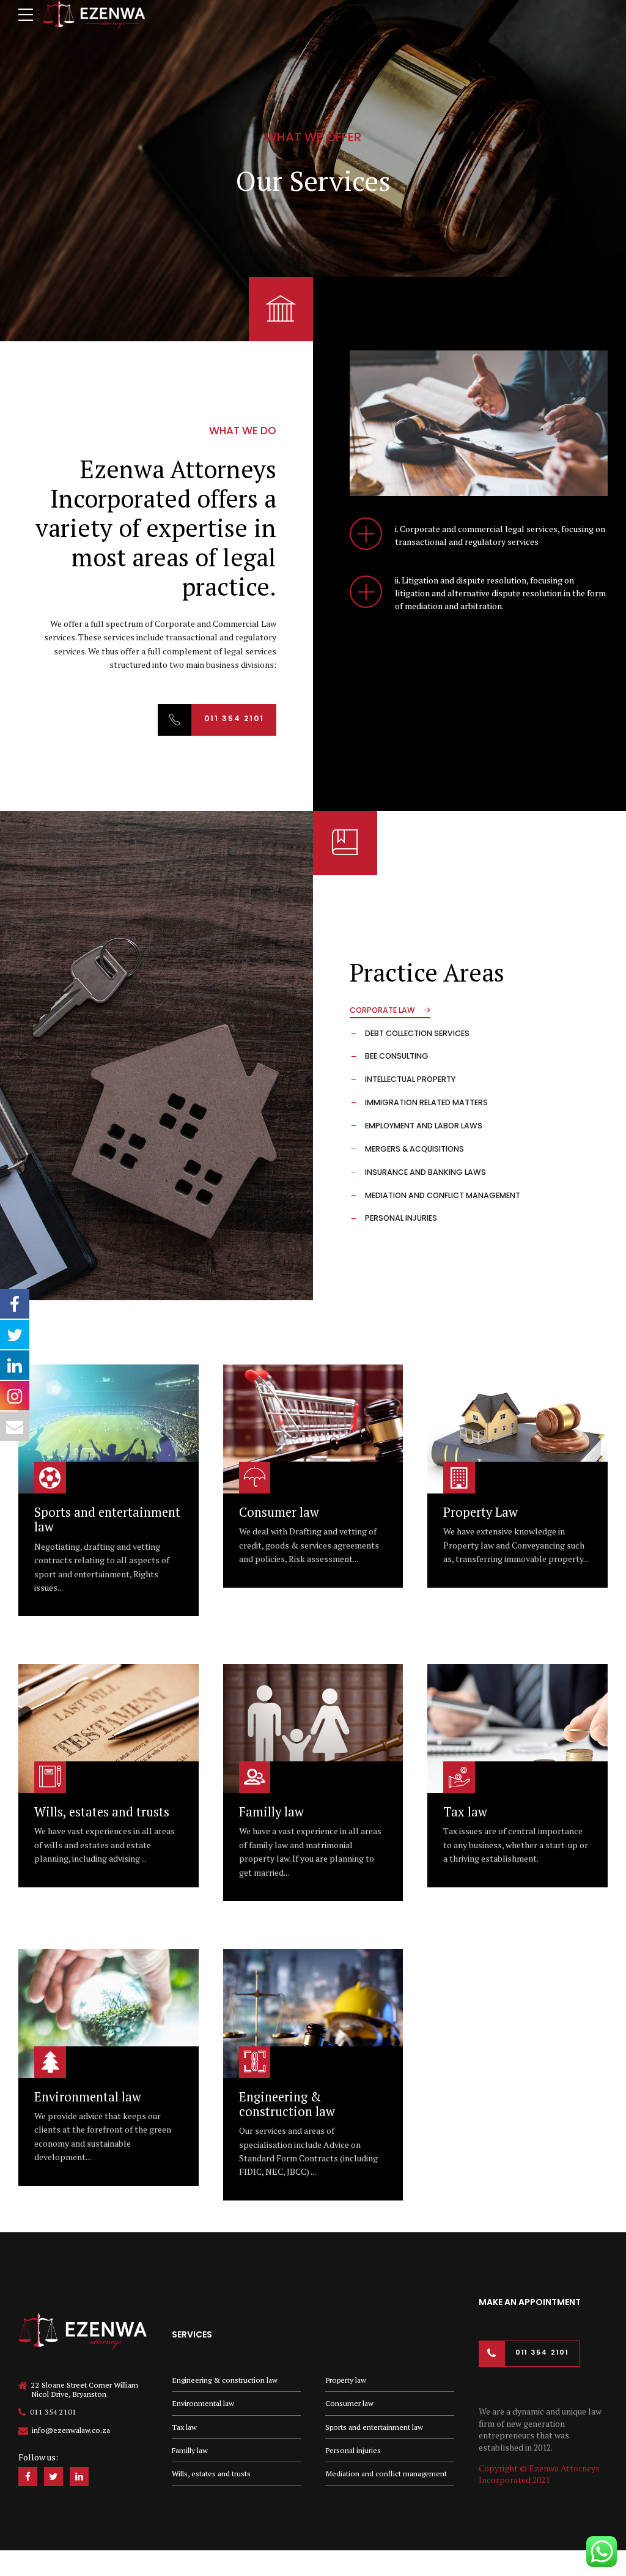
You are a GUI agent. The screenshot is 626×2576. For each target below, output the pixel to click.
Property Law (481, 1512)
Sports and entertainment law (107, 1519)
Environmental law (88, 2097)
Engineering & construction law (287, 2104)
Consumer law (279, 1512)
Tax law (465, 1812)
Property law (346, 2380)
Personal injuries (353, 2450)
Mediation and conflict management (386, 2474)
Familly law (271, 1812)
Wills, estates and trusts (102, 1812)
